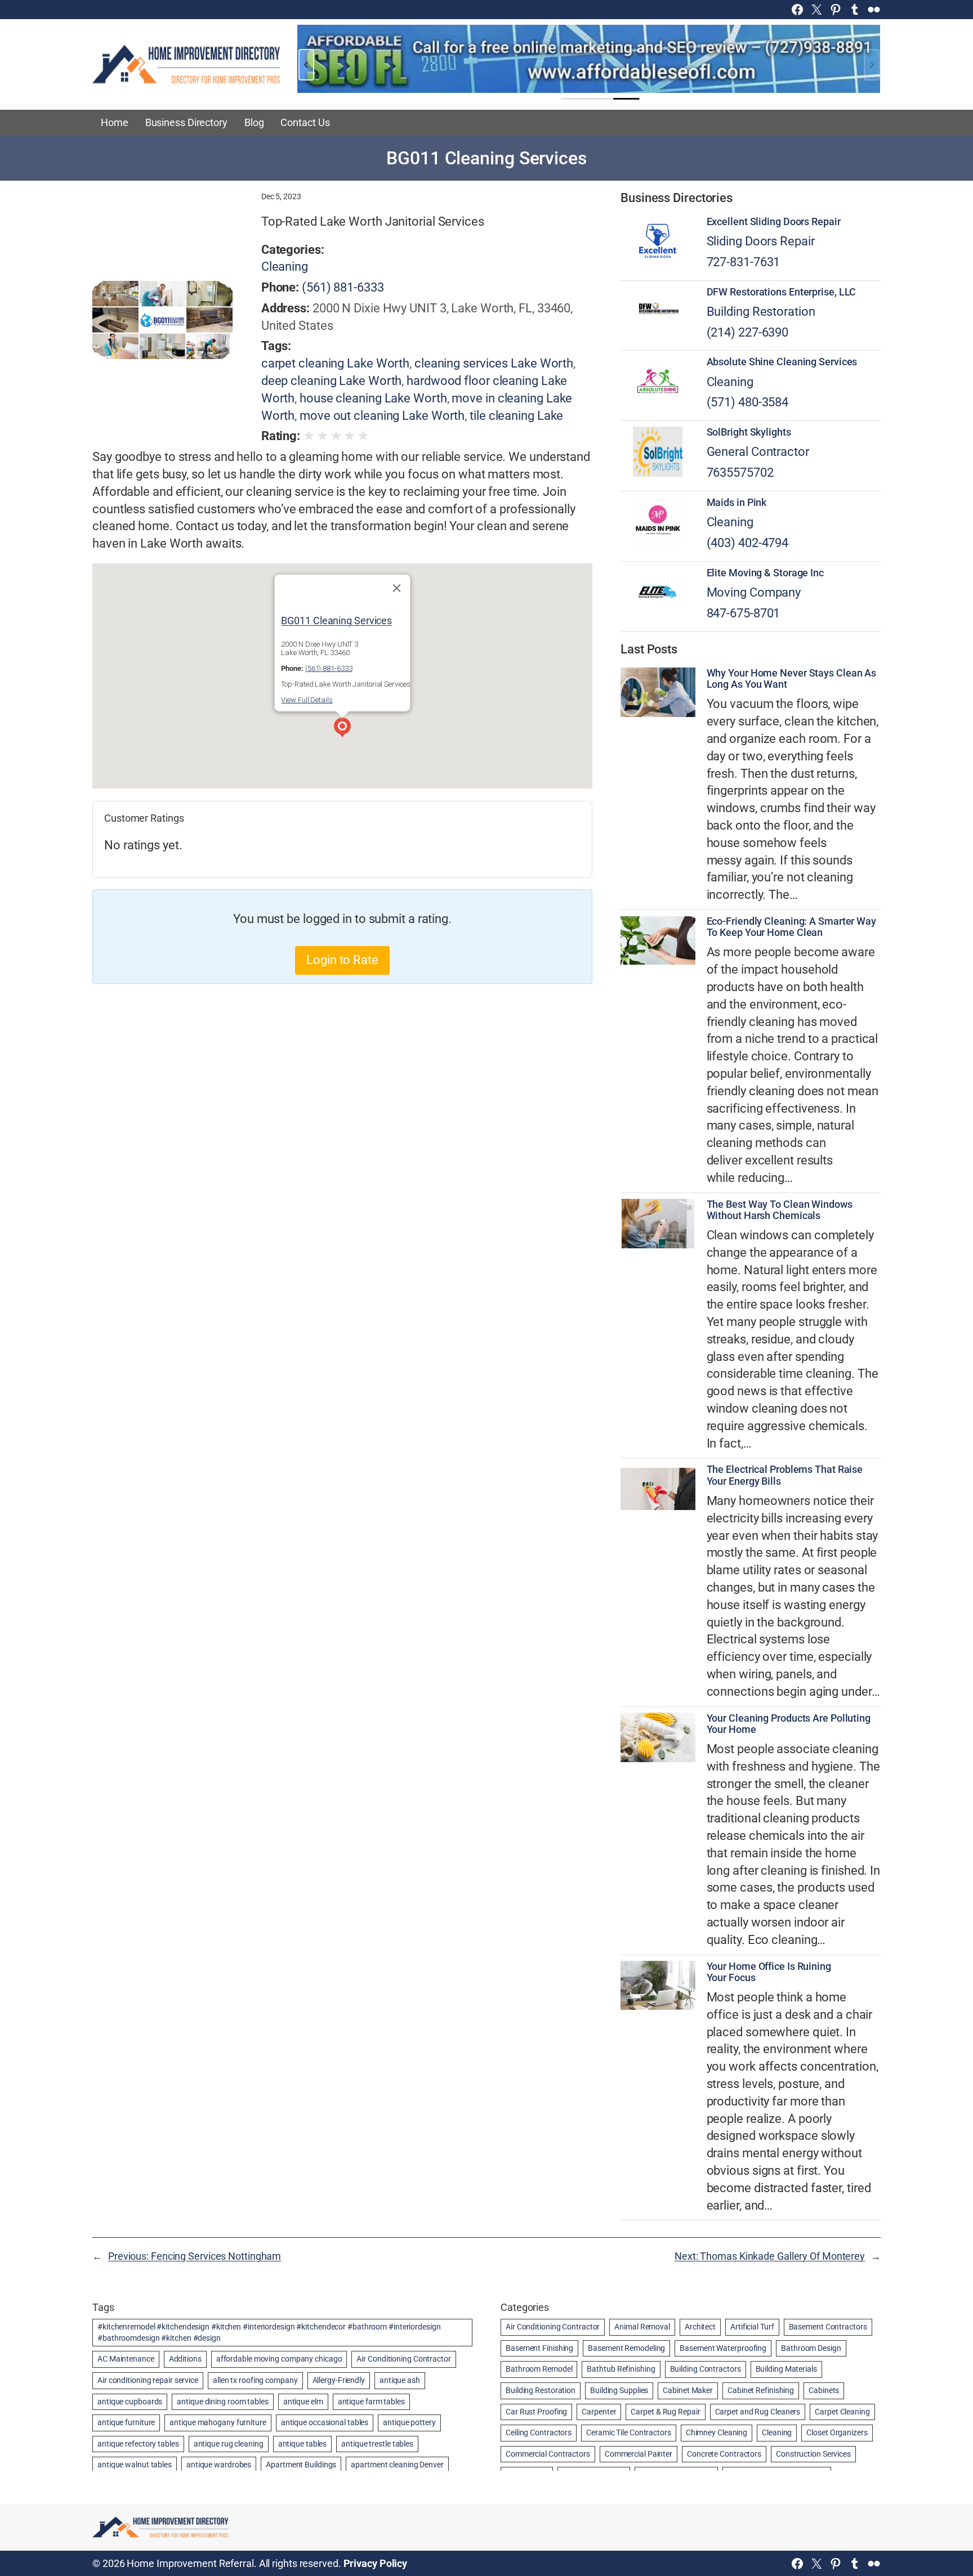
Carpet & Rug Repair (665, 2412)
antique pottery (409, 2422)
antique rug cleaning (229, 2444)
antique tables (303, 2444)
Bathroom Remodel (539, 2369)
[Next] (872, 65)
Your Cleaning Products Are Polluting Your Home (789, 1724)
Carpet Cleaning (842, 2412)
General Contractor (758, 452)
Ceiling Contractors (539, 2432)
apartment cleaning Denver (397, 2465)
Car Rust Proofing (536, 2412)
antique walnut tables (135, 2465)
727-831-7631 (744, 262)
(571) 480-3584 (748, 402)
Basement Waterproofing (723, 2348)
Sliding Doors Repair (761, 241)
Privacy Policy (376, 2563)
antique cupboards (130, 2402)
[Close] (397, 588)
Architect (700, 2327)
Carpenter (599, 2412)
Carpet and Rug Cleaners (758, 2412)
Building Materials (786, 2369)
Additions (185, 2359)
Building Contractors (706, 2369)
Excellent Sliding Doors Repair (774, 222)
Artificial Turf (752, 2327)
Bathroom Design (811, 2348)
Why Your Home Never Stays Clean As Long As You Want (792, 679)
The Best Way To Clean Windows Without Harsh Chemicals (780, 1210)
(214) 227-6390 (748, 332)
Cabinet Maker (688, 2390)
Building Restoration (761, 312)
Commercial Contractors (548, 2454)
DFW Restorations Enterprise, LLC (782, 292)
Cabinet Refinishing (761, 2390)
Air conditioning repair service (148, 2380)
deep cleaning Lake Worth (332, 381)
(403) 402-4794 (748, 543)
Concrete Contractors (724, 2454)
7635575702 (740, 472)
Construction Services (813, 2454)
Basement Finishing (539, 2348)
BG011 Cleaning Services (336, 621)
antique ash (400, 2380)
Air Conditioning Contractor (403, 2359)
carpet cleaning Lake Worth (335, 363)
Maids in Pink (737, 503)
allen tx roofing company (255, 2380)
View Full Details (307, 700)
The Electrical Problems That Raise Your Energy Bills (785, 1475)
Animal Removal (642, 2327)
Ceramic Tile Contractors (629, 2432)
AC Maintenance (126, 2359)
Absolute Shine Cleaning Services (782, 362)
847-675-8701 (744, 613)
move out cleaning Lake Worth (382, 416)
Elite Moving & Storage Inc (765, 573)
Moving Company (754, 592)
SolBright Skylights (749, 432)
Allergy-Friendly (339, 2380)
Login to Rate (342, 960)
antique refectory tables (138, 2444)
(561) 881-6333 (343, 287)
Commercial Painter (639, 2454)
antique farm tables (371, 2402)
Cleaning (285, 266)
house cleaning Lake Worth (373, 398)
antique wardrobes (219, 2465)
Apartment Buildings (301, 2465)
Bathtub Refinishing (621, 2369)
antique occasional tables (325, 2422)
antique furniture (126, 2422)
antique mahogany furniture (218, 2422)
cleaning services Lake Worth (494, 363)
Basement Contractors (828, 2327)
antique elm (303, 2402)
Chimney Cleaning (717, 2432)
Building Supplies (619, 2390)
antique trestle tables (377, 2444)
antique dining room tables (222, 2402)
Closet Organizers (837, 2432)
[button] (342, 729)
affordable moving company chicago (279, 2359)
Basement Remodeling (626, 2348)
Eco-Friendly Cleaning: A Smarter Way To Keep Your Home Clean (791, 927)
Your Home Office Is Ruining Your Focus (769, 1972)
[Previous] (306, 65)
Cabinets (824, 2390)
